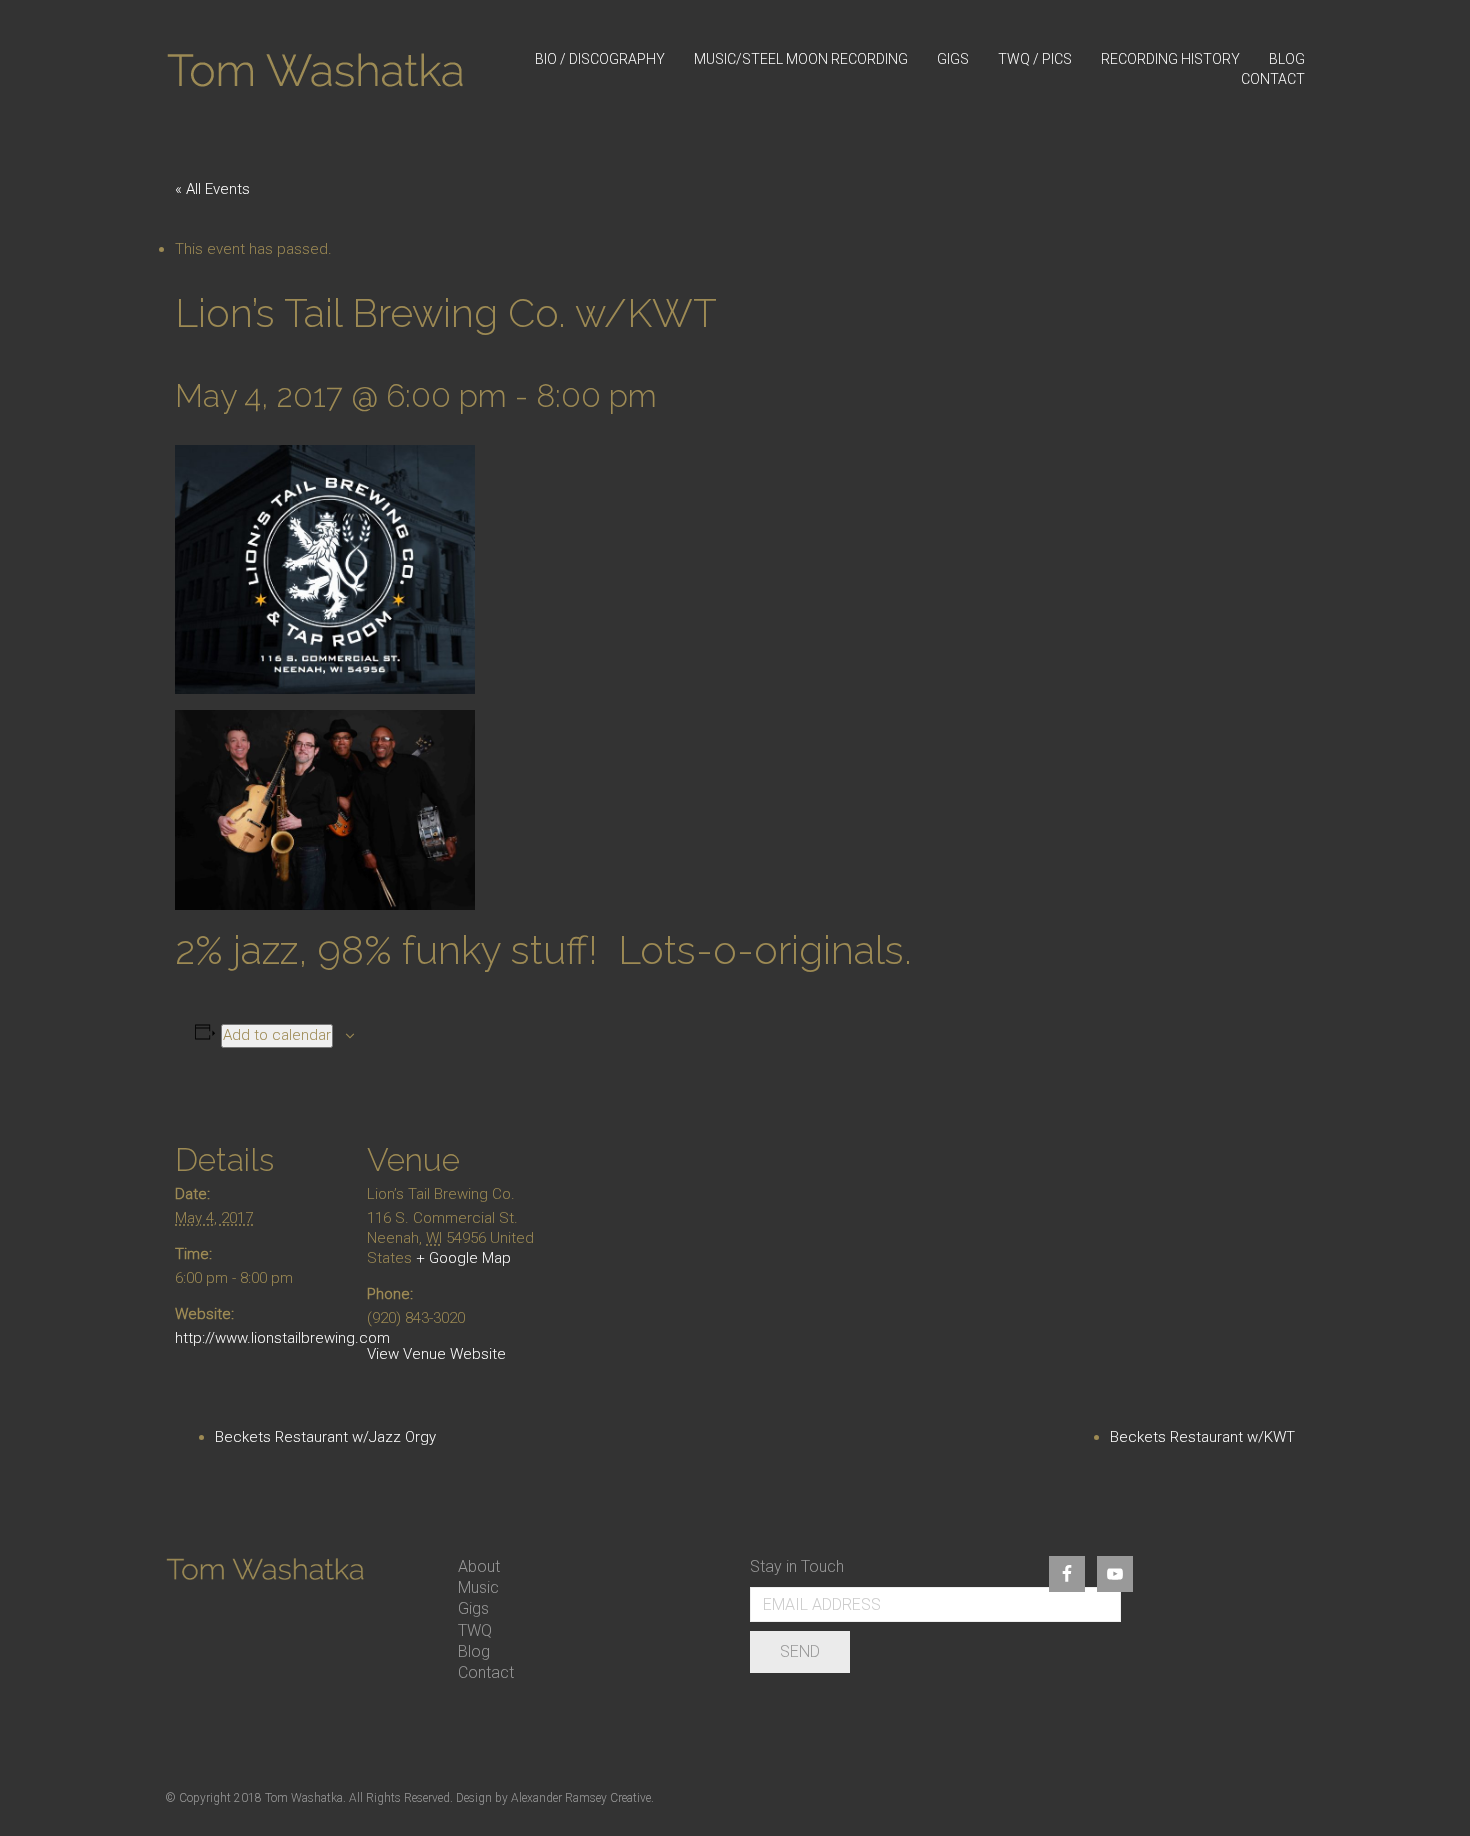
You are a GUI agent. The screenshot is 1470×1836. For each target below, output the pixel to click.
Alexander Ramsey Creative (581, 1798)
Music (478, 1587)
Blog (474, 1651)
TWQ (475, 1630)
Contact (486, 1672)
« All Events (212, 189)
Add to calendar (277, 1035)
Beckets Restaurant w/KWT (1202, 1437)
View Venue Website (436, 1354)
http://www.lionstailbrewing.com (282, 1338)
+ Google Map (463, 1258)
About (479, 1566)
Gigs (473, 1608)
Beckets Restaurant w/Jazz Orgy (325, 1437)
